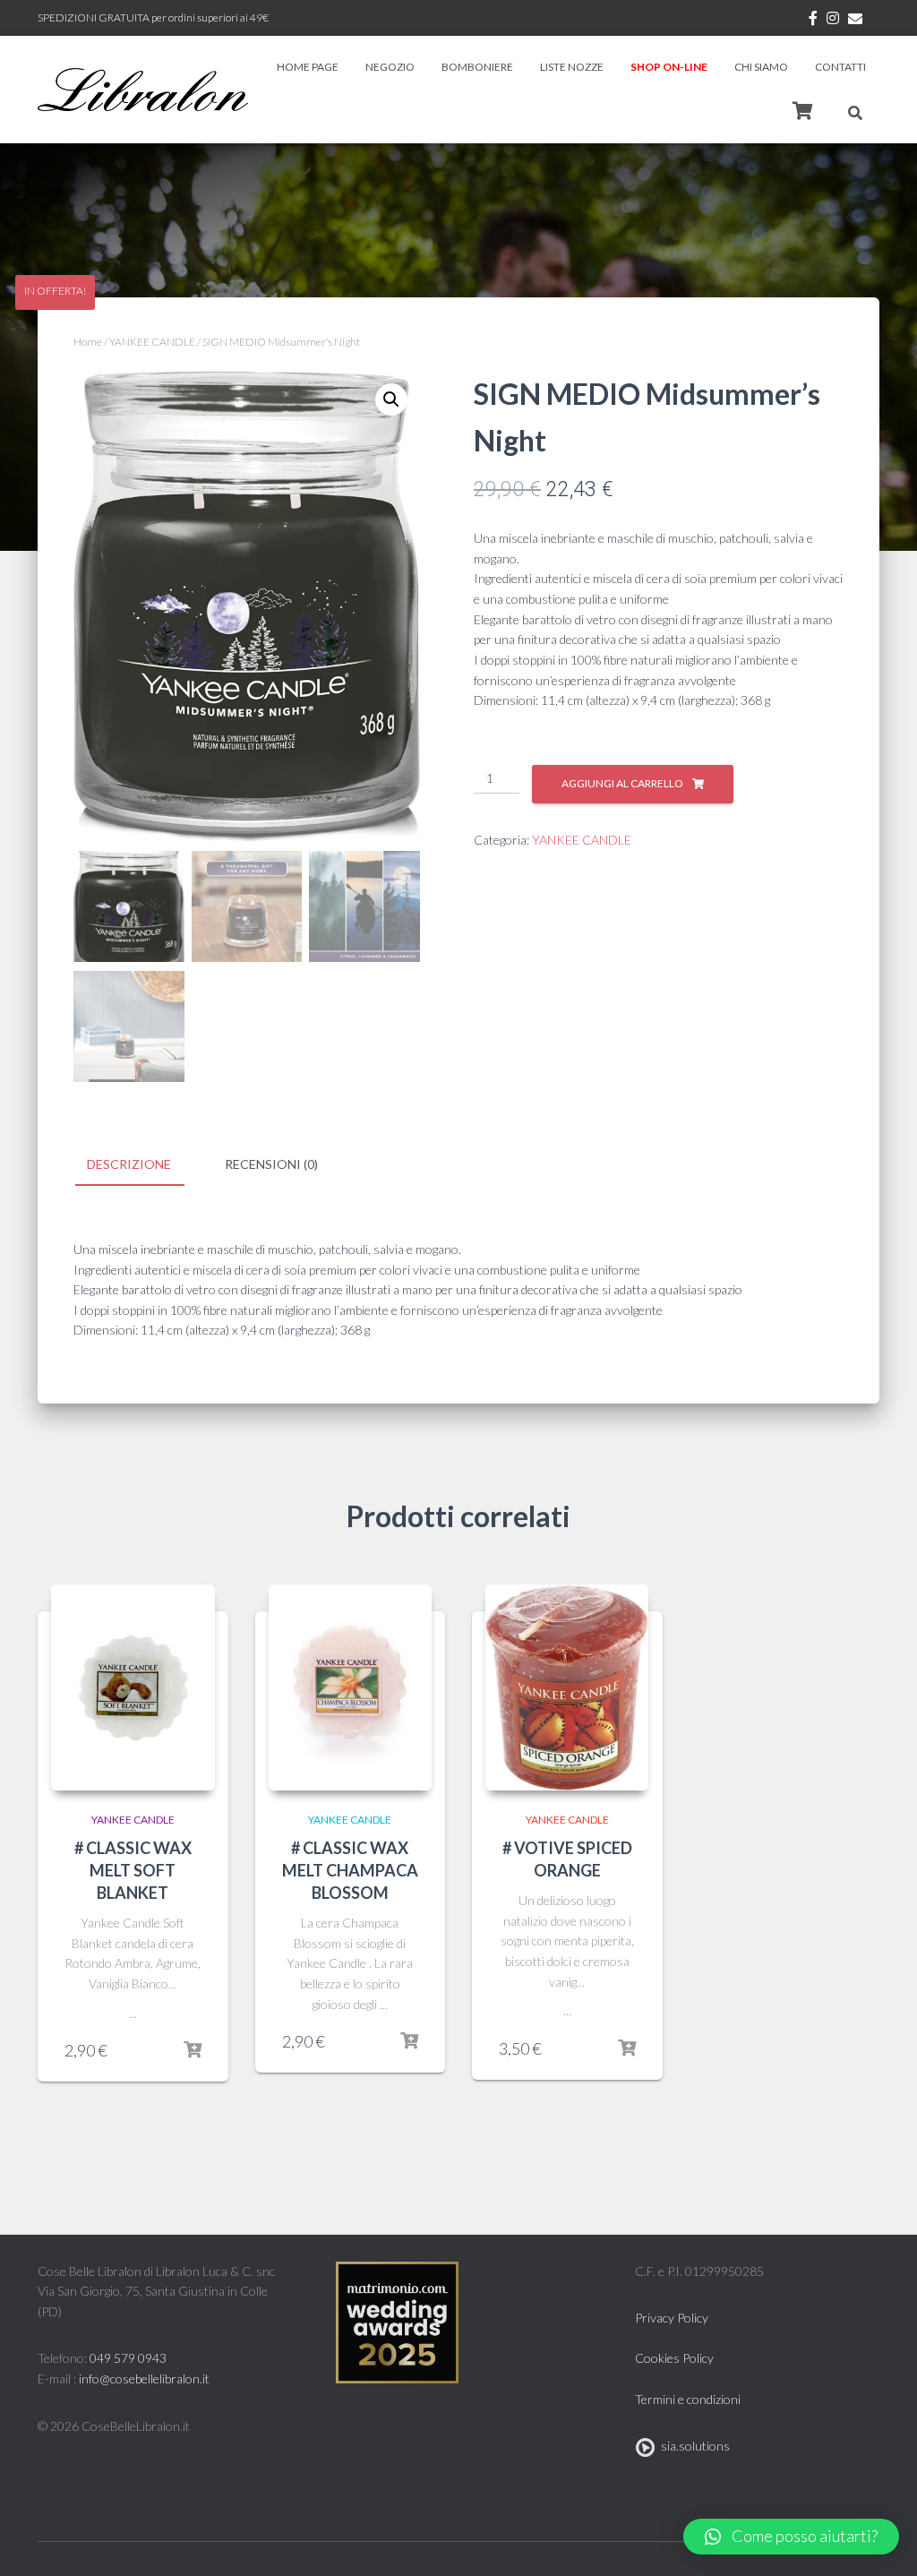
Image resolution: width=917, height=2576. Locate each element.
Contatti (840, 67)
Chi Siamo (761, 67)
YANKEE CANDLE (152, 342)
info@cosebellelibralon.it (144, 2379)
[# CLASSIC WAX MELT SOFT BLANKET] (133, 1687)
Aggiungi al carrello (622, 783)
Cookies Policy (674, 2358)
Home (88, 342)
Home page (308, 67)
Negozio (390, 67)
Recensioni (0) (271, 1164)
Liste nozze (572, 67)
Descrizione (129, 1164)
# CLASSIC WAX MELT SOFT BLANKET (133, 1870)
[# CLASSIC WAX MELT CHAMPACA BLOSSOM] (351, 1687)
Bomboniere (477, 67)
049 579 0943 (128, 2358)
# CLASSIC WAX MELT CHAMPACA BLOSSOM (350, 1870)
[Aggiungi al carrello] (193, 2050)
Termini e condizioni (688, 2399)
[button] (791, 2537)
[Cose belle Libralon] (143, 90)
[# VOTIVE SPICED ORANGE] (567, 1687)
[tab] (142, 1165)
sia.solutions (693, 2446)
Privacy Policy (672, 2318)
